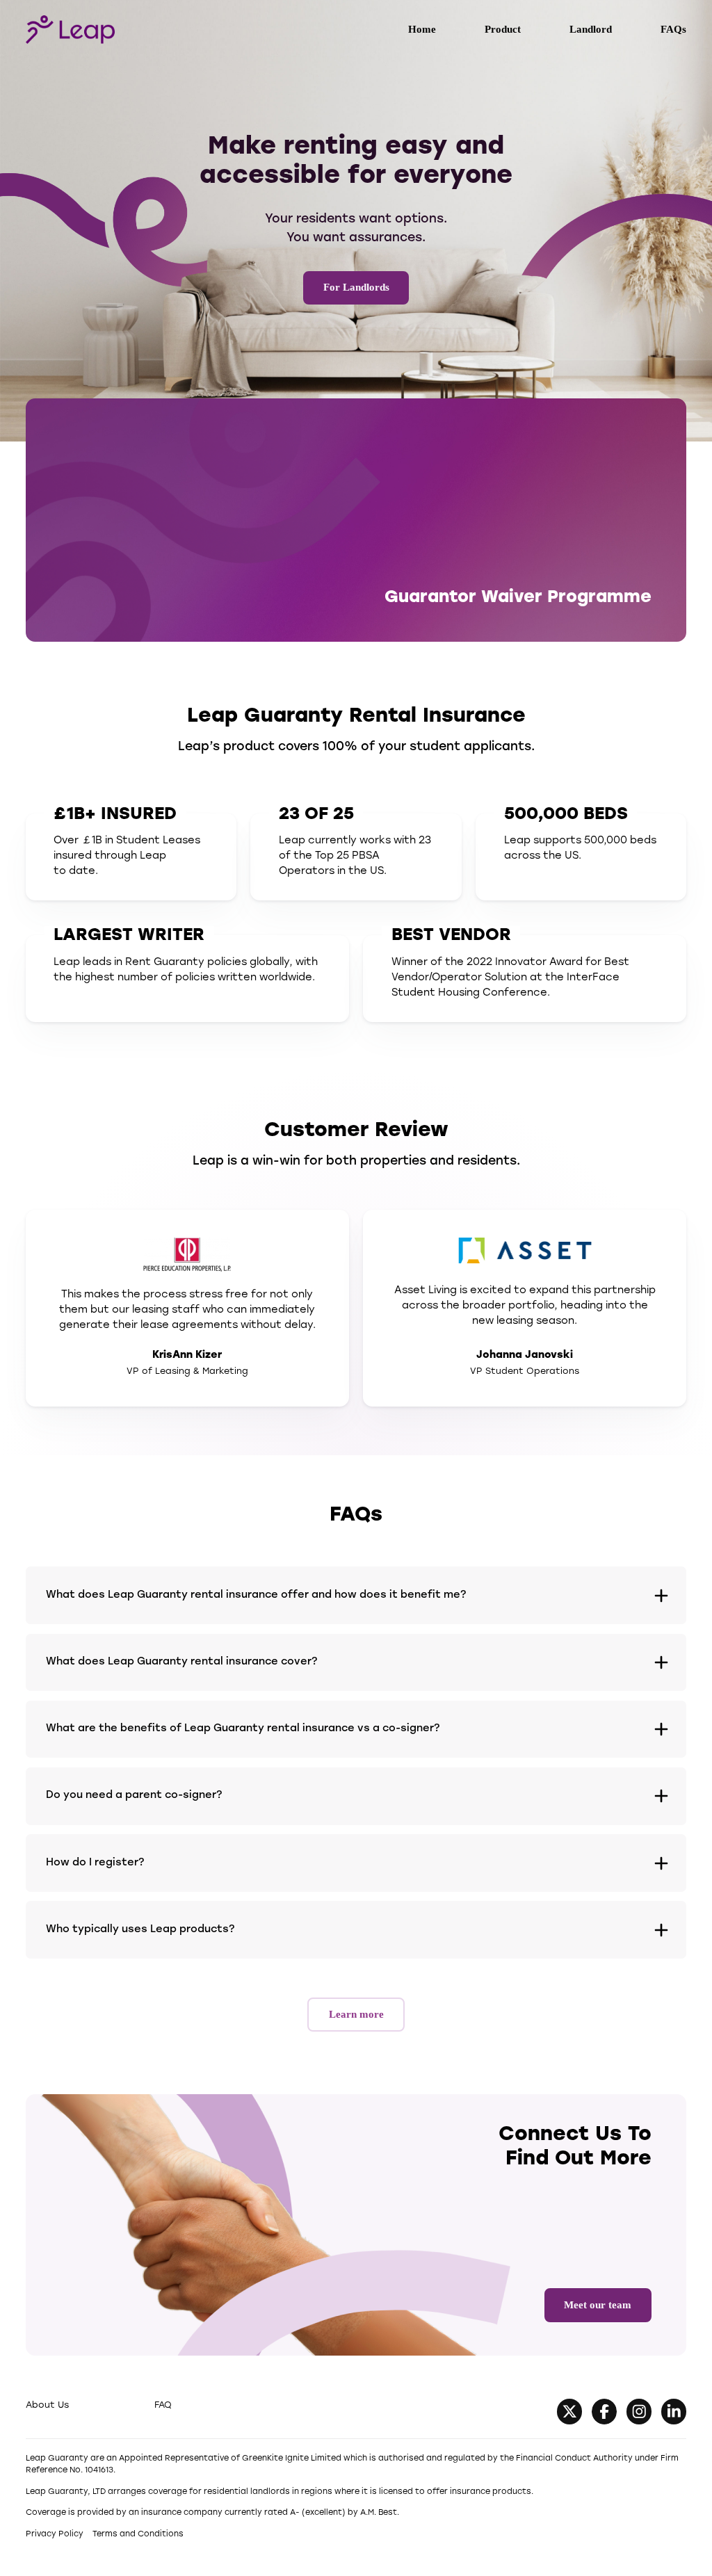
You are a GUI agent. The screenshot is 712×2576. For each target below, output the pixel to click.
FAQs (673, 29)
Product (503, 29)
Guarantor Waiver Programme (518, 598)
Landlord (591, 29)
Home (422, 29)
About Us (47, 2405)
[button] (356, 1595)
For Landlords (356, 287)
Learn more (356, 2014)
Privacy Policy (55, 2534)
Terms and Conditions (138, 2534)
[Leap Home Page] (70, 29)
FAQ (163, 2405)
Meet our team (598, 2305)
